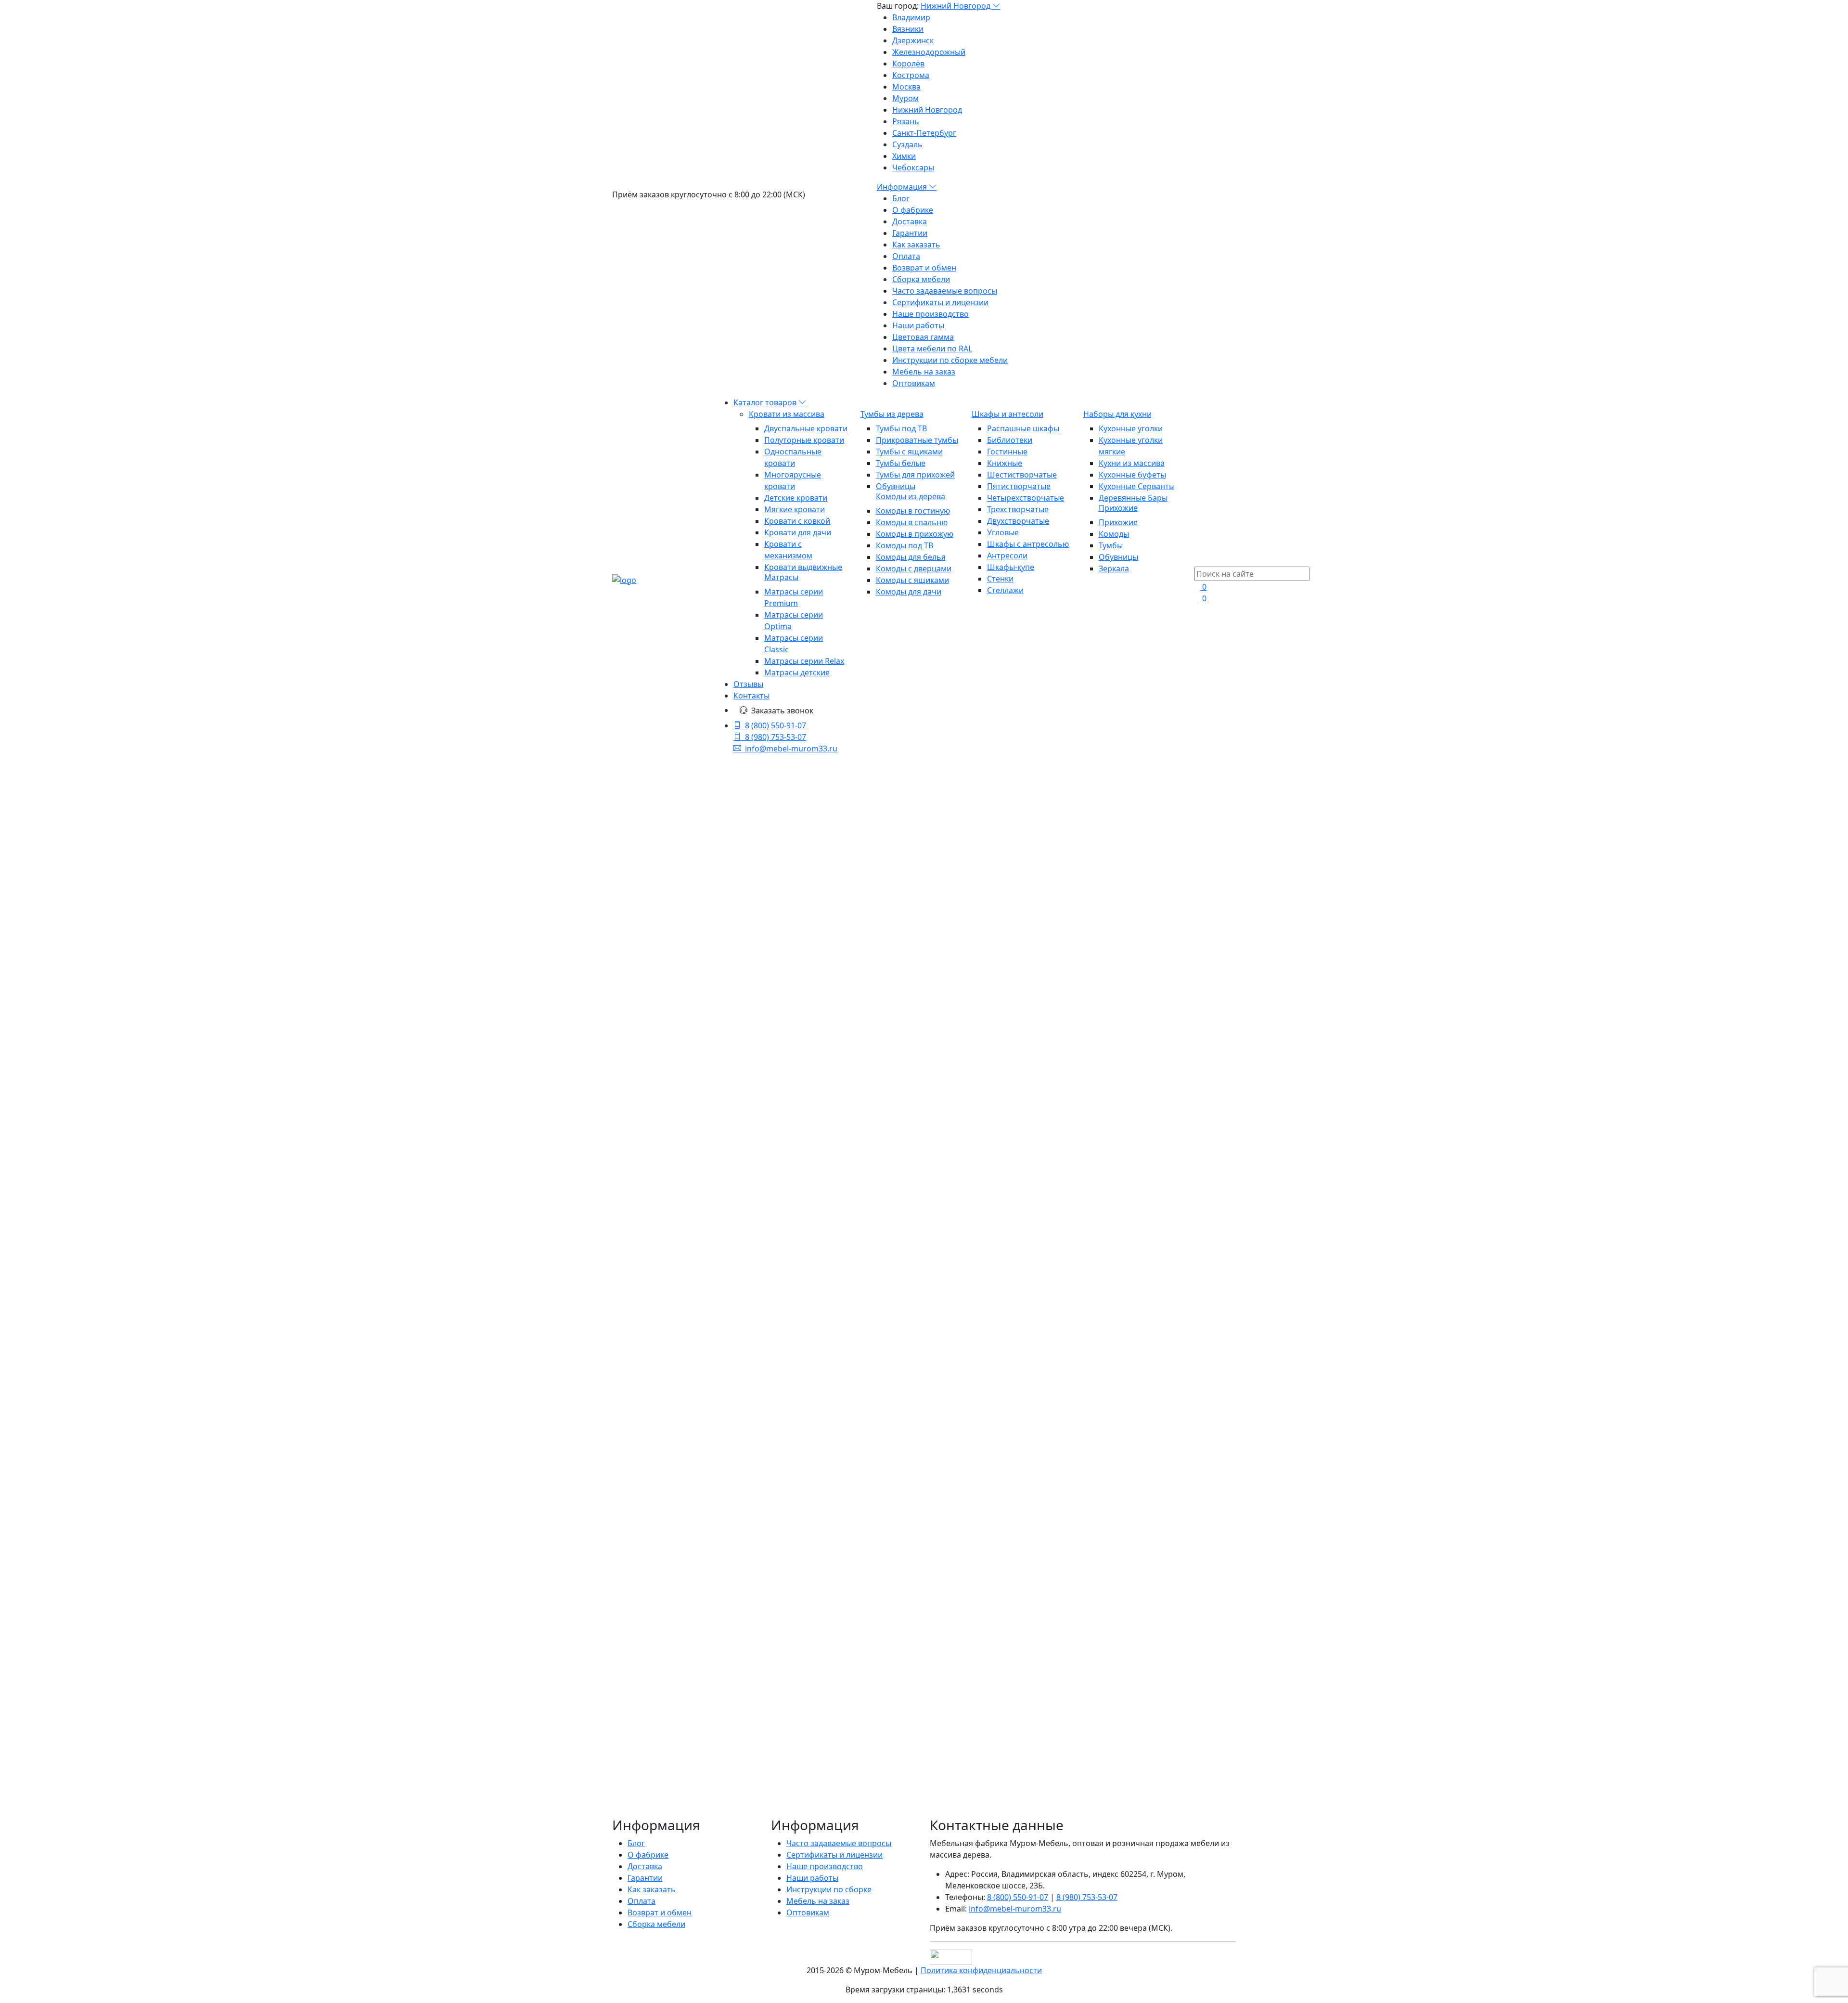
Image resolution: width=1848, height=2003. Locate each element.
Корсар (679, 1636)
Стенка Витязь (819, 1255)
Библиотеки (1010, 440)
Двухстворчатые (1018, 521)
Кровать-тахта (709, 1474)
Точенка (667, 1625)
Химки (904, 156)
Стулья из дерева (661, 1354)
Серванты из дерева (681, 1158)
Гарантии (910, 233)
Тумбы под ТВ (901, 428)
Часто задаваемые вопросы (945, 291)
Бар (675, 1602)
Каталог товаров (766, 402)
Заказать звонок (782, 711)
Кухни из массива (1132, 463)
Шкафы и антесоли (1007, 414)
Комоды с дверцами (914, 569)
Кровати (628, 1613)
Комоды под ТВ (905, 545)
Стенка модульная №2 (844, 1355)
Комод (624, 1567)
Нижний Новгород (956, 6)
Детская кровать (715, 1602)
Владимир (911, 17)
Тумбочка (715, 1613)
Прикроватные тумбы (917, 440)
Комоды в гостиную (913, 511)
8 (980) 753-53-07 (776, 737)
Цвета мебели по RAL (932, 349)
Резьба (698, 1625)
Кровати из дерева (664, 961)
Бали (621, 1521)
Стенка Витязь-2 (984, 1310)
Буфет (676, 1509)
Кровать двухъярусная (655, 1544)
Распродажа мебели (667, 1377)
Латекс (659, 1613)
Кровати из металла (665, 973)
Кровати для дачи (798, 532)
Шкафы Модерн (673, 1227)
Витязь (692, 1463)
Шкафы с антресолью (1028, 544)
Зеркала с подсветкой (669, 1423)
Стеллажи (1005, 590)
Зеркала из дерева (662, 1412)
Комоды (1114, 534)
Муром (905, 98)
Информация (903, 187)
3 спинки (699, 1567)
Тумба (702, 1532)
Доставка (910, 221)
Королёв (908, 64)
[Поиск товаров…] (1200, 561)
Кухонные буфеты (1132, 475)
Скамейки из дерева (665, 1366)
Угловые (1003, 532)
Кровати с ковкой (797, 521)
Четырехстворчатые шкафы (696, 1088)
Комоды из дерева (911, 496)
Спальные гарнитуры (668, 1285)
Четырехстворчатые (1026, 498)
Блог (901, 198)
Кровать (628, 1463)
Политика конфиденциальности (981, 1970)
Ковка (684, 1613)
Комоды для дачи (909, 592)
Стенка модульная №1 (1162, 1366)
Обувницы (896, 486)
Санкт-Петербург (924, 133)
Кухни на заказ (655, 1389)
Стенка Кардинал (1146, 1111)
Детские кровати (796, 498)
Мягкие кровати (795, 509)
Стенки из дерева (676, 1169)
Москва (906, 87)
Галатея (627, 1532)
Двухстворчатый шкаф (655, 1486)
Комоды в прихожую (915, 534)
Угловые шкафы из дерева (693, 1123)
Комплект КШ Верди (838, 1067)
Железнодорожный (929, 52)
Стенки (1000, 579)
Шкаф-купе (659, 1567)
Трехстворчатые (1018, 509)
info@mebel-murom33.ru (791, 749)
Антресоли (1007, 556)
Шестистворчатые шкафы (692, 1111)
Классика (720, 1555)
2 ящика (731, 1532)
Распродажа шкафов (682, 1250)
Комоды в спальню (912, 522)
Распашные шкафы (1023, 428)
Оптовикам (914, 383)
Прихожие (1118, 508)
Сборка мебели (921, 279)
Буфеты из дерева (677, 1135)
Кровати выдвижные (803, 567)
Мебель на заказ (924, 372)
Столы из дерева (660, 1343)
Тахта (748, 1474)
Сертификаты (638, 1636)
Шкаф (669, 1474)
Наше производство (930, 314)
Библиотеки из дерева (685, 1019)
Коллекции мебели (664, 1273)
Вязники (908, 29)
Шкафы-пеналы (672, 1054)
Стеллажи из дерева (681, 1215)
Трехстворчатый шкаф (694, 1521)
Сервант (733, 1498)
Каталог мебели (932, 862)
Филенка (654, 1590)
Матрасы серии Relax (804, 661)
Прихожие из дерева (667, 1262)
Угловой (650, 1602)
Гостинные (1007, 452)
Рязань (906, 121)
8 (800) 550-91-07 (776, 725)
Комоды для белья (911, 557)
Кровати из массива (787, 414)
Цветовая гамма (923, 337)
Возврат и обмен (924, 268)
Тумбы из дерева (892, 414)
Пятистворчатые (1019, 486)
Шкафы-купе (1011, 567)
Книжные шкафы (675, 1031)
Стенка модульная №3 (1003, 1355)
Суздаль (907, 144)
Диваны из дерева (662, 1400)
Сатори (645, 1555)
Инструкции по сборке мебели (950, 360)
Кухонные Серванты (1137, 486)
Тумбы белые (901, 463)
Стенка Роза (970, 1111)
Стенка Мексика (824, 1310)
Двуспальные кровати (806, 428)
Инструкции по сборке (829, 1889)
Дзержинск (913, 40)
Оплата (906, 256)
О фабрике (913, 210)
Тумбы (1111, 545)
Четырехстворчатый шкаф (662, 1648)
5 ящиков (724, 1578)
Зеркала (1114, 569)
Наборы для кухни (1117, 414)
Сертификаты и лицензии (940, 302)
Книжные (1005, 463)
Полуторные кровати (804, 440)
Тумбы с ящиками (909, 452)
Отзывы (748, 684)
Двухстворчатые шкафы (688, 1065)
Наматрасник (637, 1509)
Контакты (751, 696)
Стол (641, 1521)
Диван (624, 1590)
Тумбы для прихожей (915, 475)
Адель (725, 1648)
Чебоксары (913, 168)
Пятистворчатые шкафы (689, 1100)
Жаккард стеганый (724, 1509)
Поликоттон (666, 1532)
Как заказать (916, 245)
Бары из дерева (672, 1146)
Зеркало (661, 1463)
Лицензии (631, 1625)
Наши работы (918, 325)
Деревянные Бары (1133, 498)
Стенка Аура (1129, 1299)
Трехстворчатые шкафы (688, 1077)
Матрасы (781, 577)
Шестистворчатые (1022, 475)
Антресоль (680, 1555)
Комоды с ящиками (912, 580)
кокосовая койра (672, 1578)
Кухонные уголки (1131, 428)
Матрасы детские (797, 672)
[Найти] (737, 929)
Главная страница (932, 839)
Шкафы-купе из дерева (686, 1042)
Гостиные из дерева (680, 1181)
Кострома (911, 75)
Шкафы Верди (669, 1239)
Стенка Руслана (1140, 1067)
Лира (745, 1613)
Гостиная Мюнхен (989, 1056)
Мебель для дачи (661, 1296)
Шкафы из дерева (932, 885)
